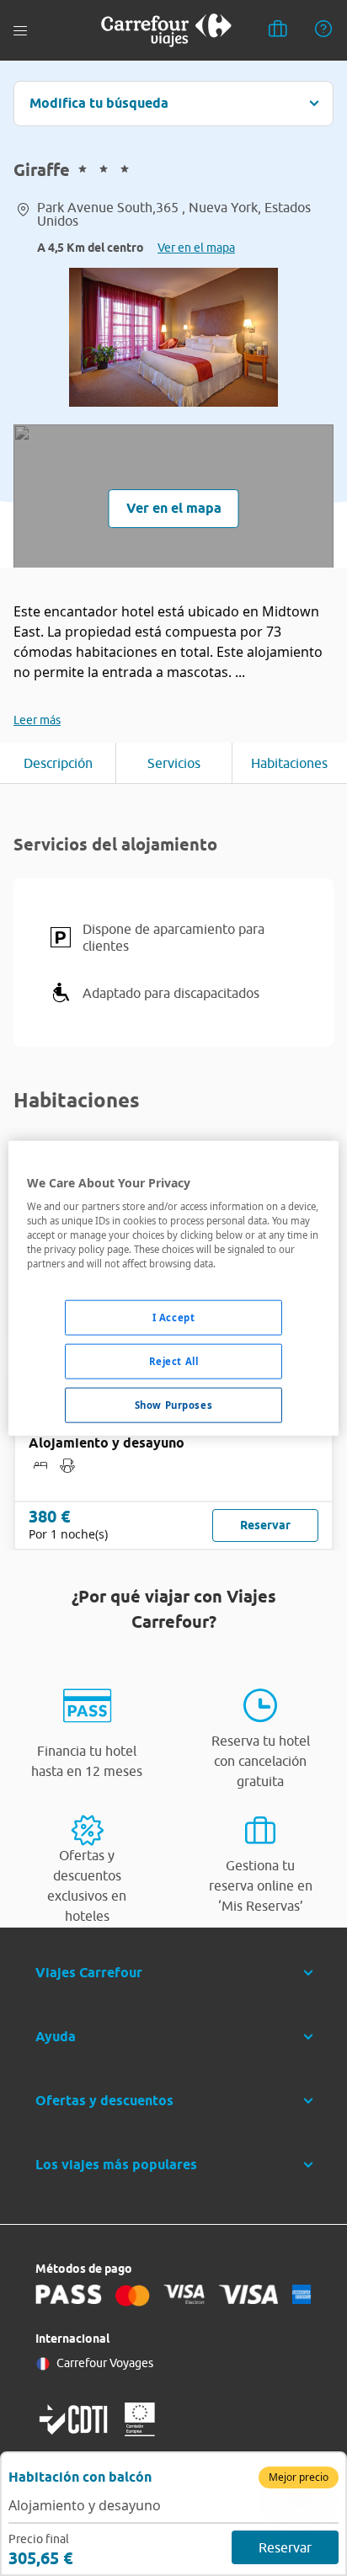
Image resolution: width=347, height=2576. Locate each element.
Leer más (37, 720)
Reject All (174, 1361)
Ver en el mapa (196, 248)
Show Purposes (173, 1405)
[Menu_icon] (20, 31)
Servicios (174, 763)
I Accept (174, 1317)
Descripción (58, 763)
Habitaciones (289, 763)
